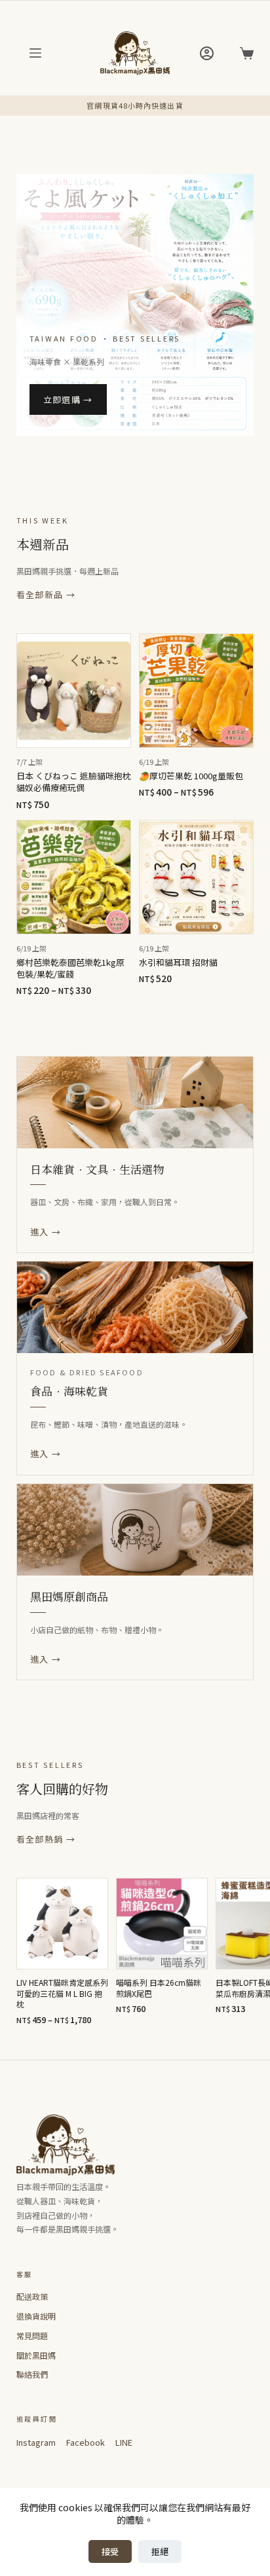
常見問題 (32, 2336)
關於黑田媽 (36, 2355)
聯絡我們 (32, 2374)
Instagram (36, 2442)
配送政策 (32, 2296)
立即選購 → (68, 399)
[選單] (35, 53)
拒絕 (160, 2551)
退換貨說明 (36, 2316)
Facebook (86, 2442)
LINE (124, 2442)
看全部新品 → (46, 594)
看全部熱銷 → (46, 1839)
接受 (110, 2551)
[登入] (207, 53)
